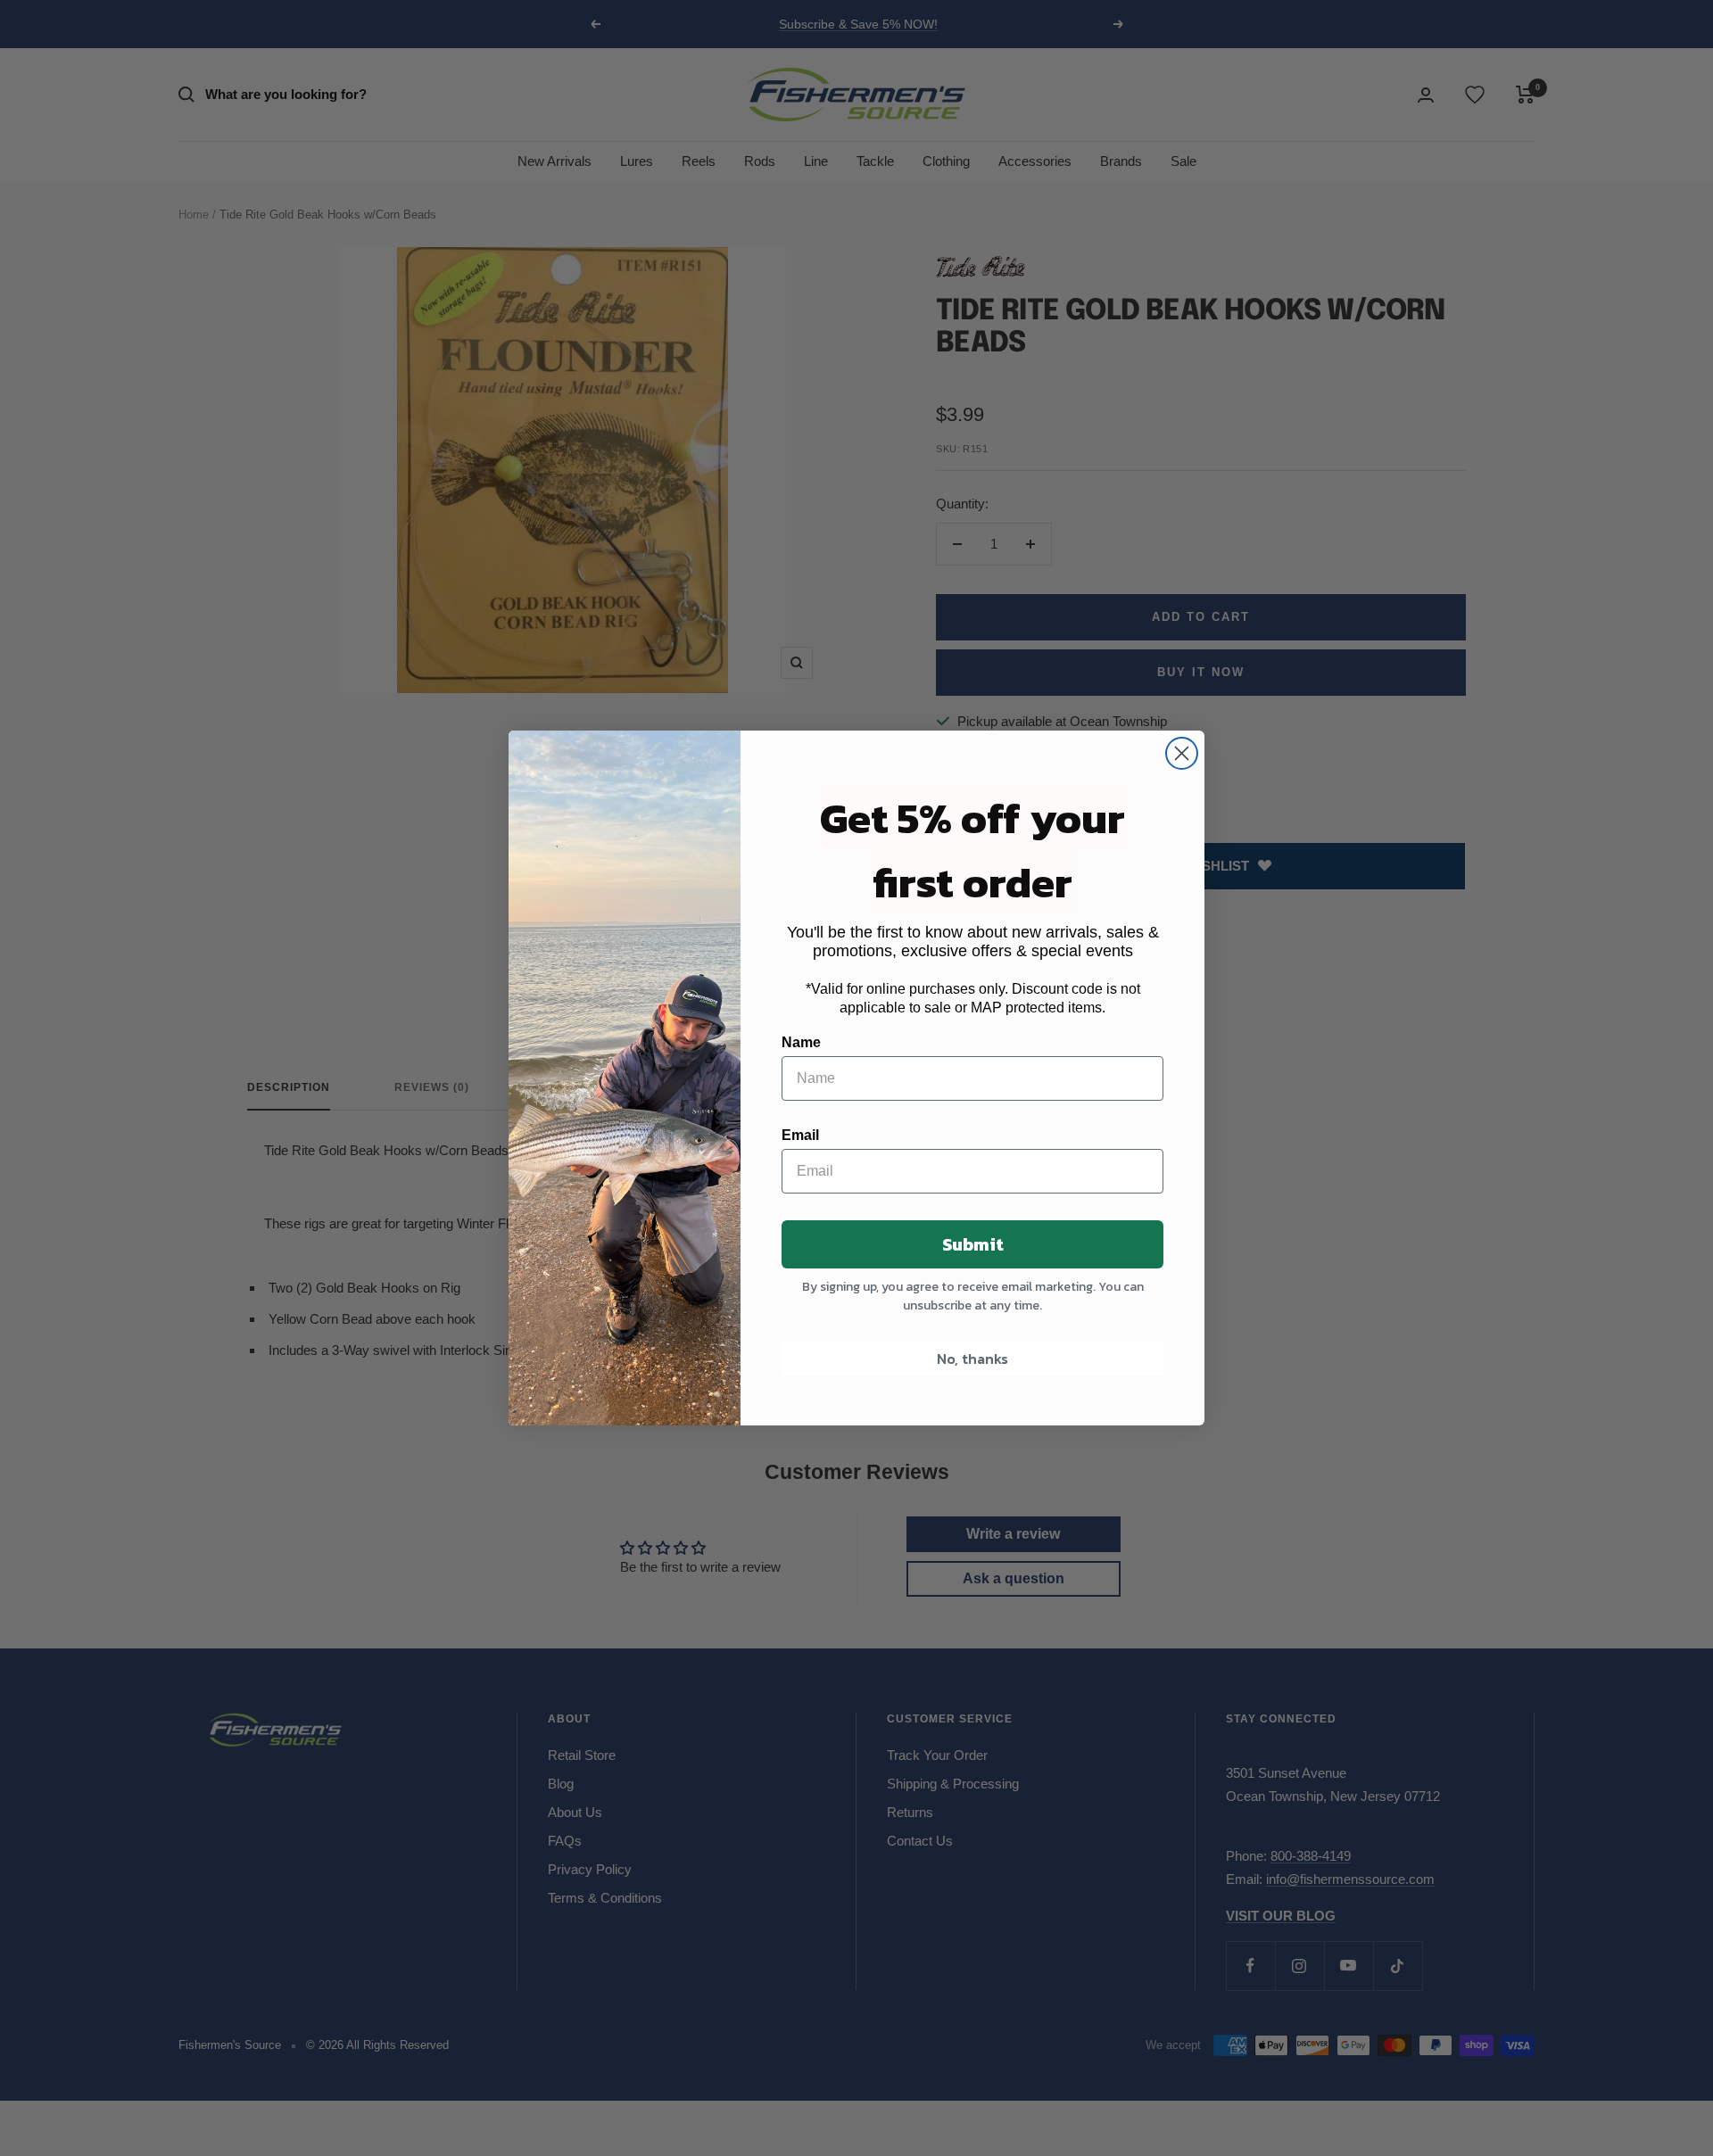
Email (800, 1135)
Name (801, 1042)
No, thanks (972, 1359)
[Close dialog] (1182, 753)
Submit (973, 1244)
